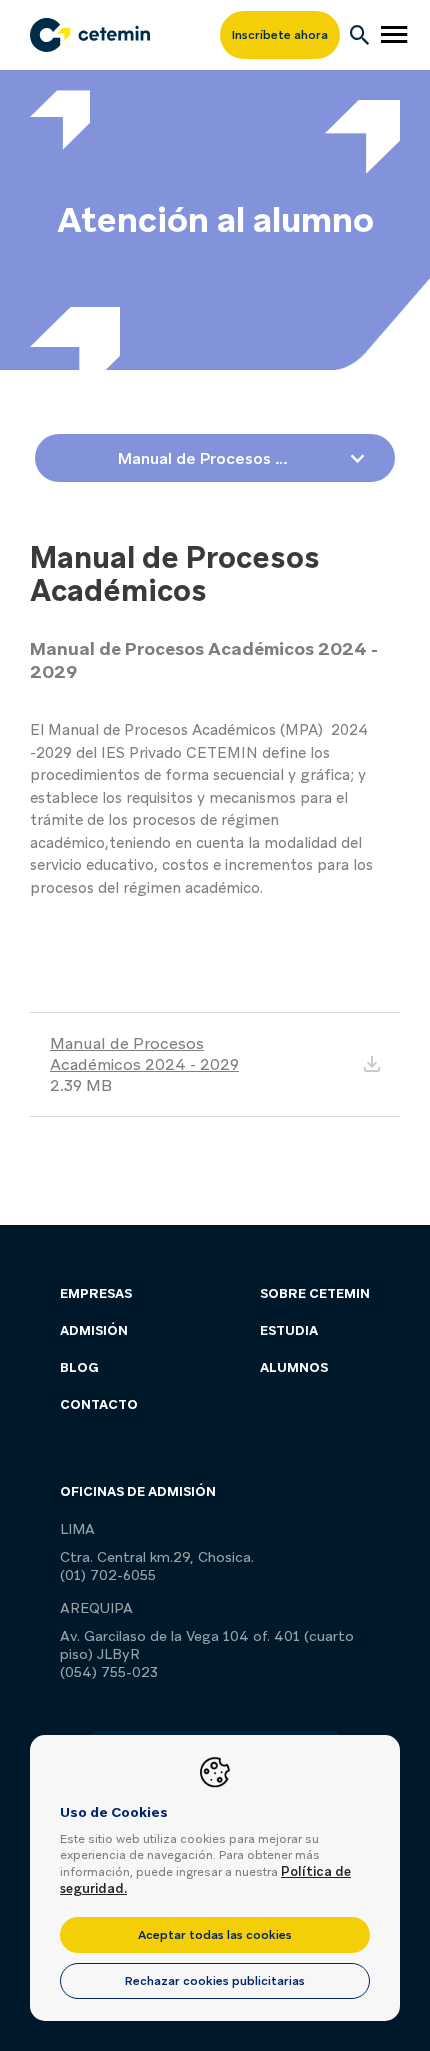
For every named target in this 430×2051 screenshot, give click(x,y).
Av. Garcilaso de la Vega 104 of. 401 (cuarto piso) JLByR (207, 1645)
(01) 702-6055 (108, 1575)
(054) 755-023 (109, 1672)
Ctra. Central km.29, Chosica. (157, 1557)
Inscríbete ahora (280, 35)
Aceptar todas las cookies (215, 1935)
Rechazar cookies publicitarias (215, 1981)
